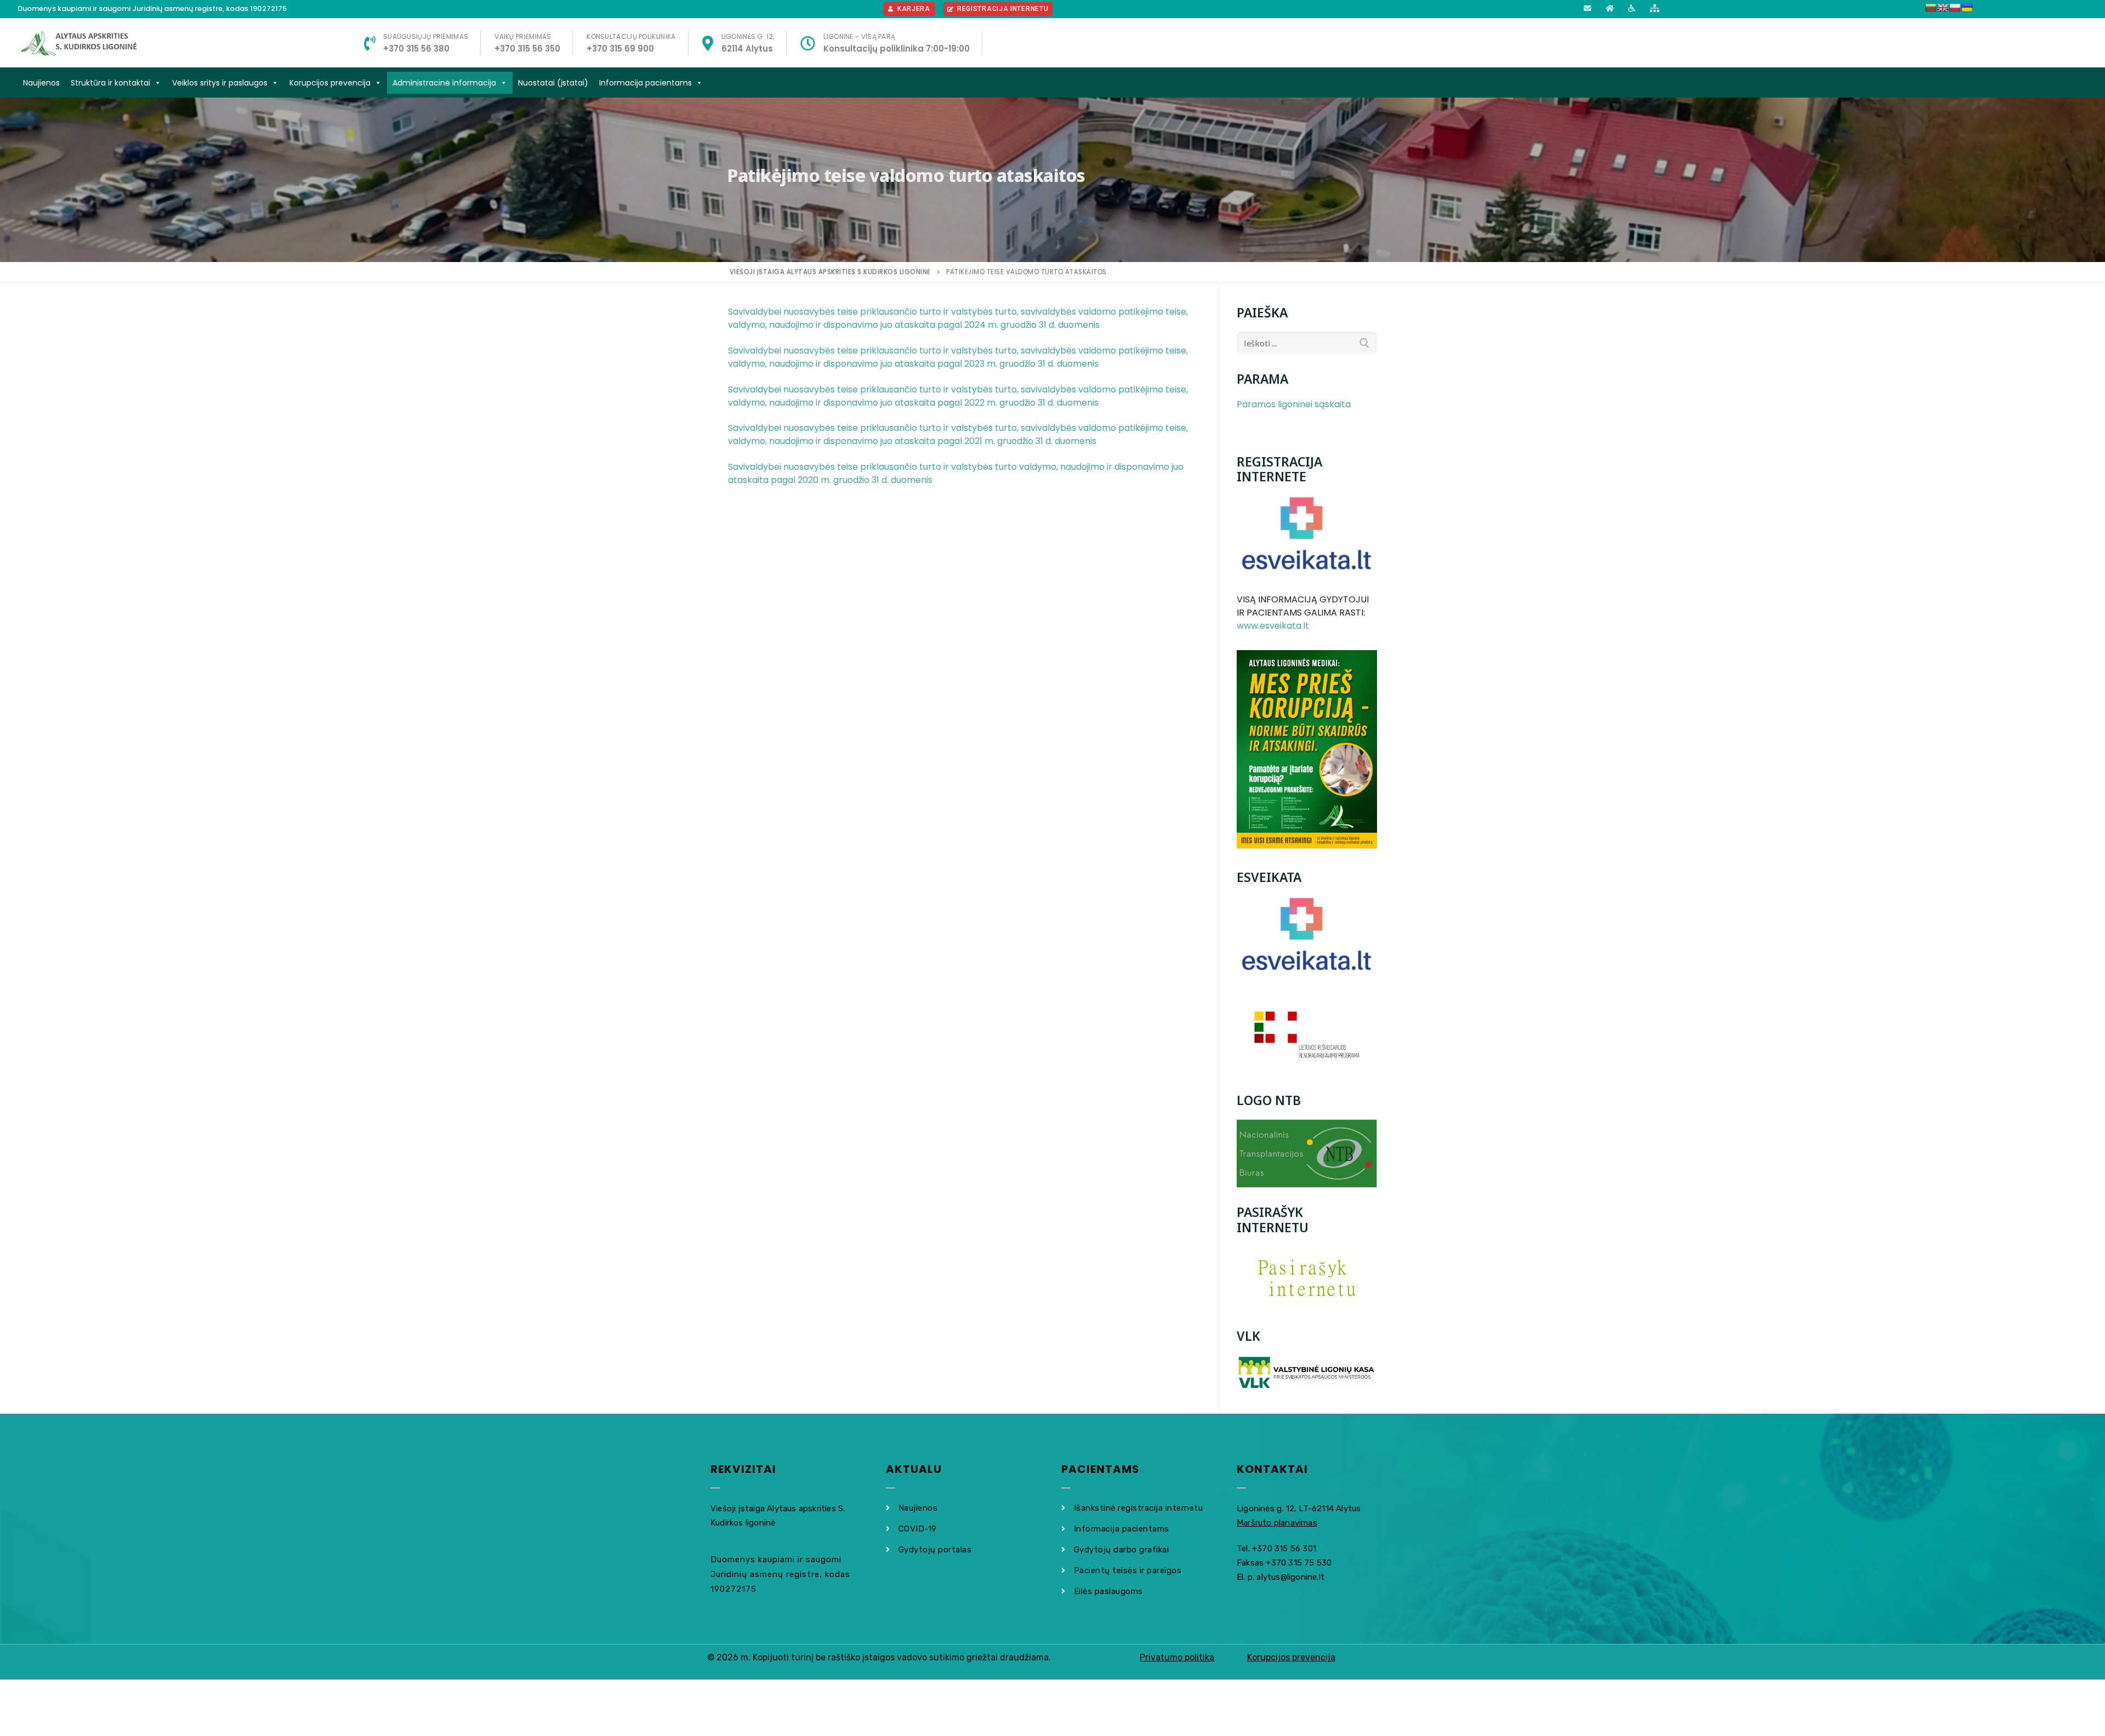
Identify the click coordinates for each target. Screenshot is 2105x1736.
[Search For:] (1307, 343)
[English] (1943, 8)
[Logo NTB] (1307, 1154)
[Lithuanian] (1931, 8)
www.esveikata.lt (1273, 626)
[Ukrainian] (1967, 8)
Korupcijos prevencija (330, 83)
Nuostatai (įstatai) (553, 83)
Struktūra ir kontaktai (110, 83)
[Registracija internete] (1307, 536)
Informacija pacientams (645, 83)
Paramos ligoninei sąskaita (1294, 404)
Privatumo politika (1177, 1657)
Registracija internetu (1003, 9)
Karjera (914, 9)
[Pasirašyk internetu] (1307, 1279)
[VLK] (1307, 1373)
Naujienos (41, 83)
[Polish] (1955, 8)
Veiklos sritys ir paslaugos (220, 83)
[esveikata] (1307, 936)
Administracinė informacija (444, 83)
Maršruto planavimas (1277, 1523)
